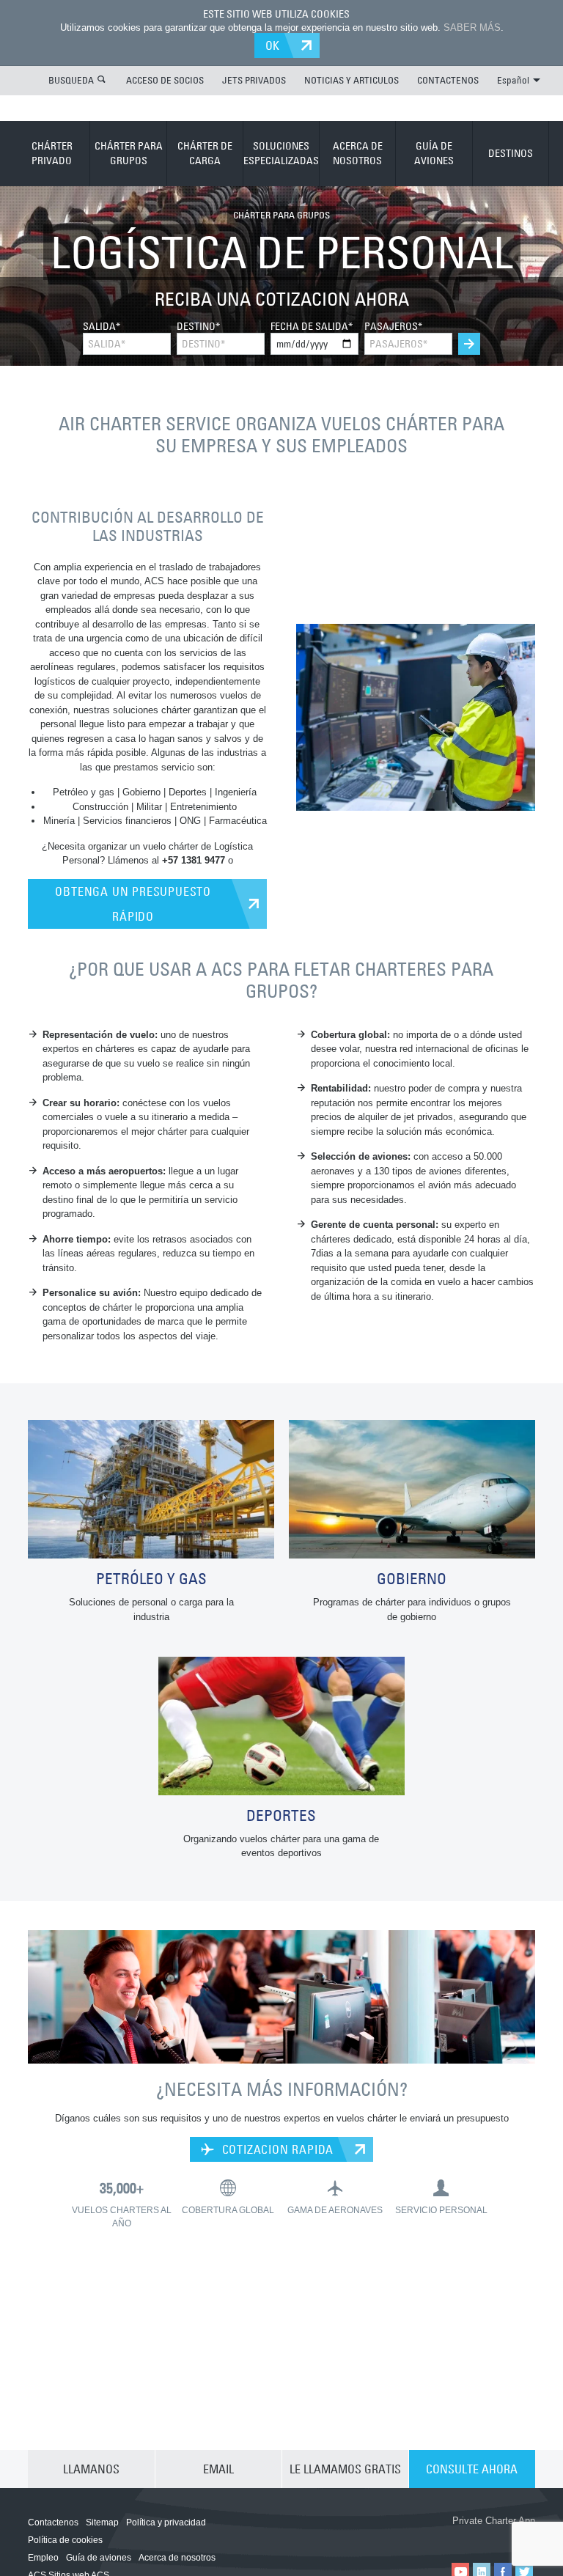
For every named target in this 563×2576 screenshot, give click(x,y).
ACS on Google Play (494, 2537)
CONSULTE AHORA (472, 2469)
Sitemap (102, 2522)
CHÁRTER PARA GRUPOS (129, 153)
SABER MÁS (472, 27)
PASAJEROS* (393, 326)
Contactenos (53, 2522)
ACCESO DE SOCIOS (165, 80)
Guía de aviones (99, 2558)
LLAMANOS (91, 2469)
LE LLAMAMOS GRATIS (345, 2469)
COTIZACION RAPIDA (276, 2149)
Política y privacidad (166, 2522)
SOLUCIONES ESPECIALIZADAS (281, 153)
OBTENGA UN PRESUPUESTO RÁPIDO (133, 904)
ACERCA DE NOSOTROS (358, 153)
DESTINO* (198, 326)
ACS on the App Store (406, 2537)
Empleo (43, 2558)
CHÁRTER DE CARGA (205, 153)
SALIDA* (102, 326)
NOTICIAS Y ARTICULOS (352, 80)
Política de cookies (65, 2540)
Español (513, 80)
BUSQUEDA (71, 80)
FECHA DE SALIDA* (312, 326)
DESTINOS (511, 153)
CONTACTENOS (448, 80)
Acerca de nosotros (177, 2558)
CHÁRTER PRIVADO (52, 153)
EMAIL (218, 2469)
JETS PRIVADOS (254, 80)
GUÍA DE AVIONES (434, 153)
